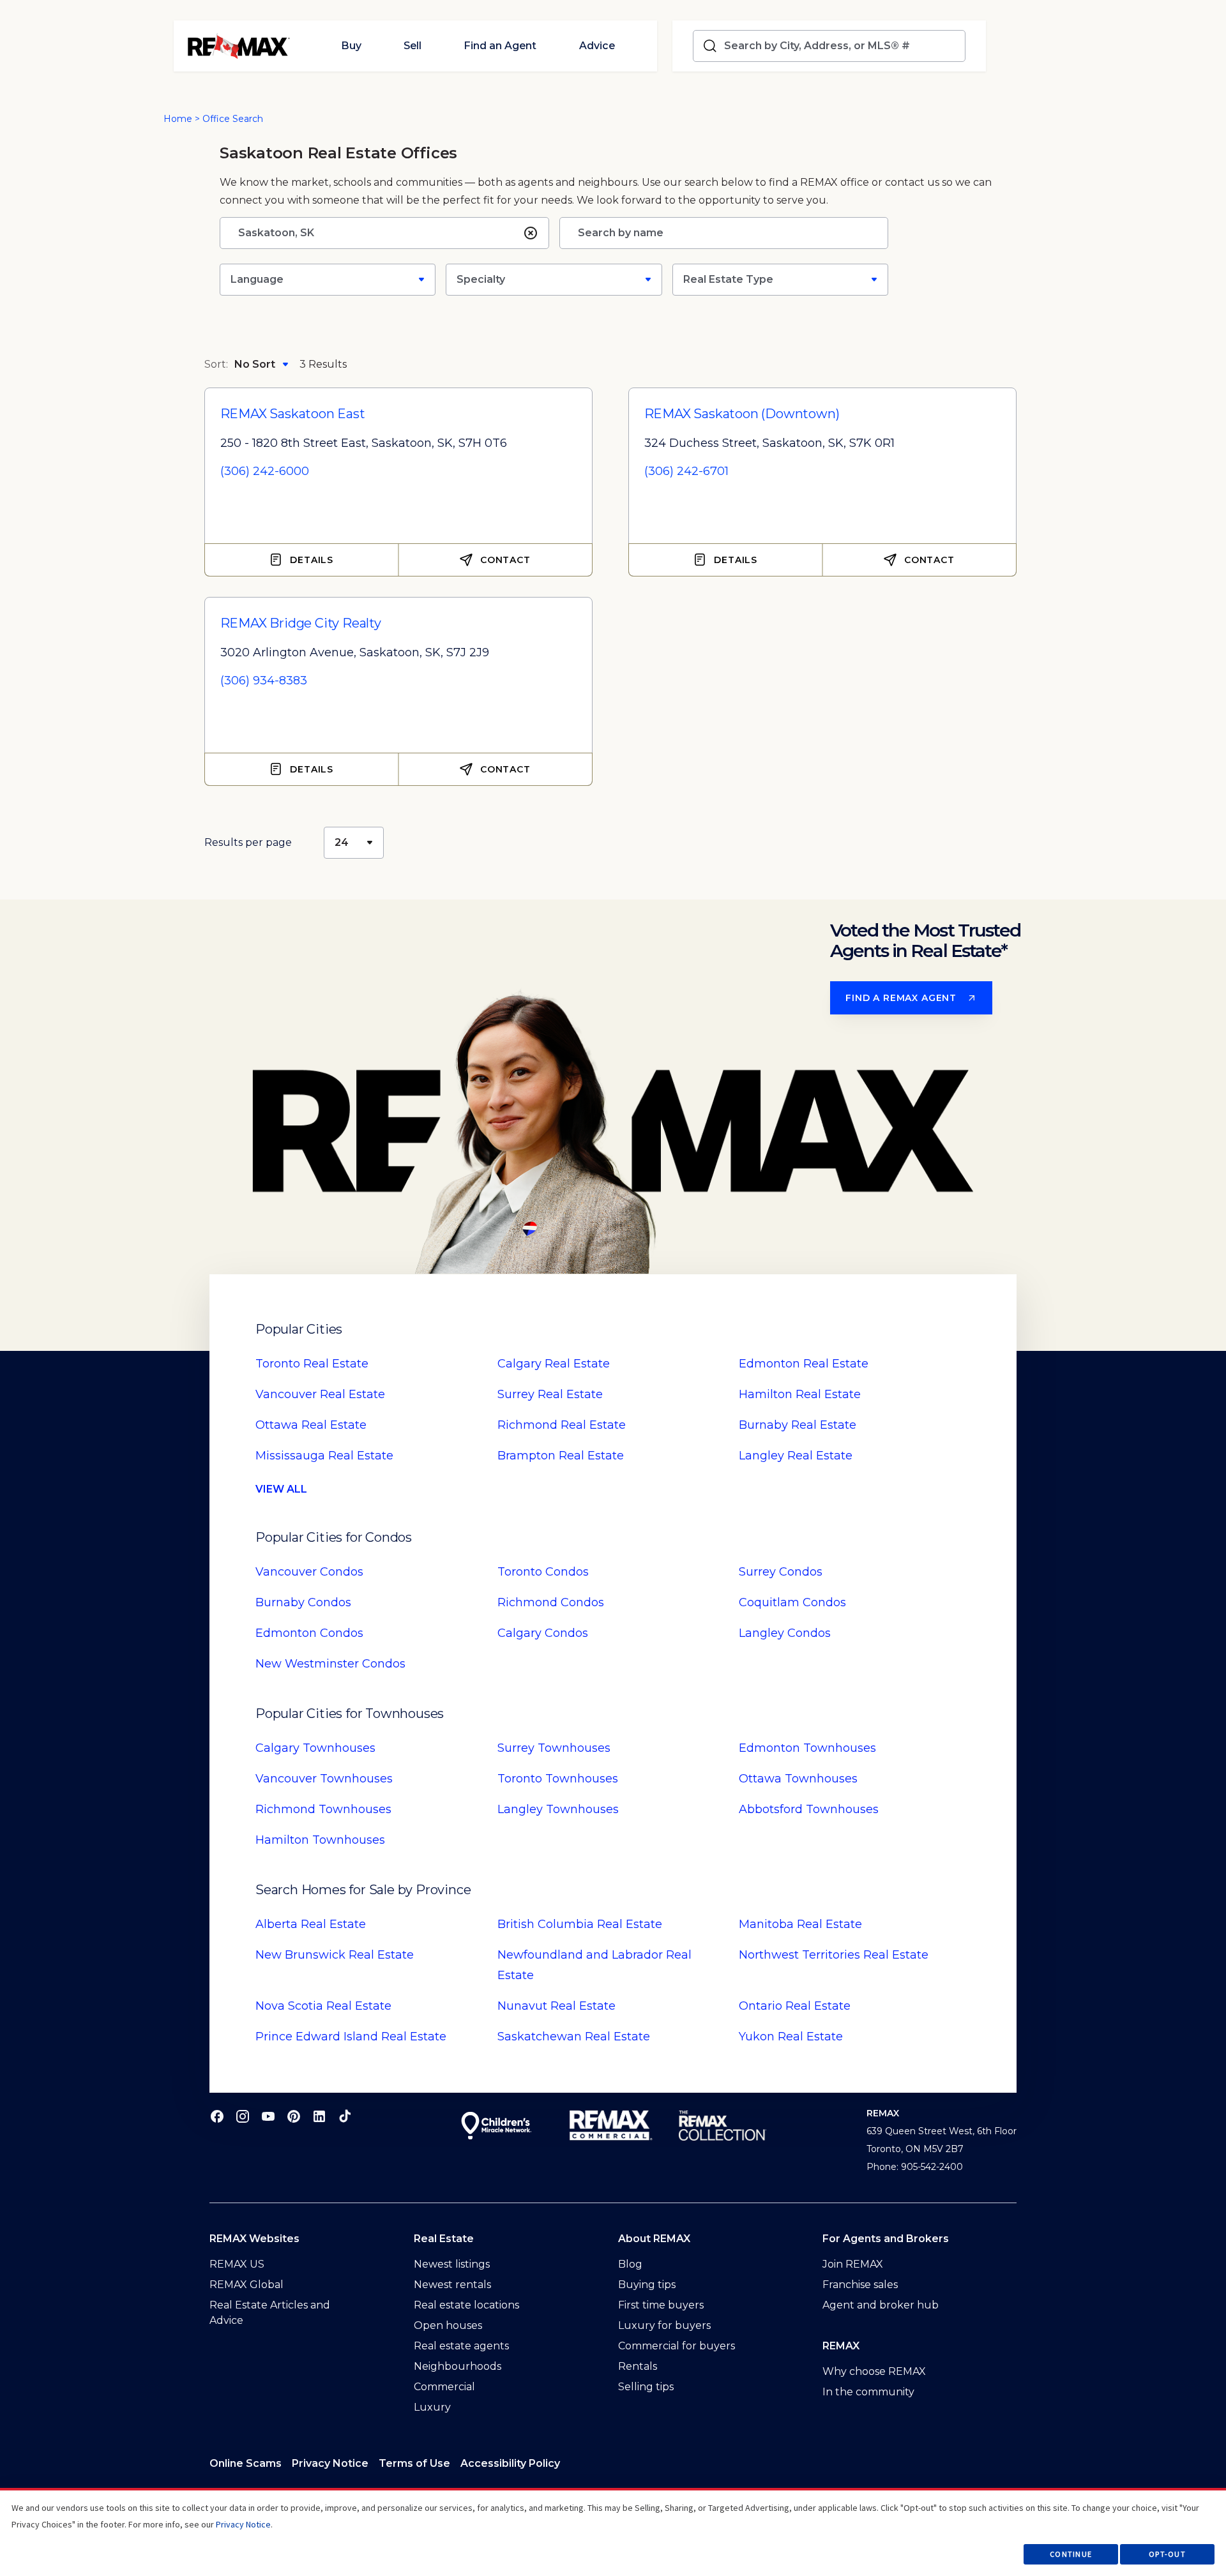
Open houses (448, 2325)
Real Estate (312, 1364)
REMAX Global (246, 2285)
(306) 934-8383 (264, 681)
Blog (630, 2264)
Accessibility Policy (510, 2463)
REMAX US (237, 2264)
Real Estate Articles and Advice (270, 2313)
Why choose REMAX (874, 2371)
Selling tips (646, 2387)
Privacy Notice (330, 2463)
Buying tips (647, 2285)
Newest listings (452, 2264)
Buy (351, 46)
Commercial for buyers (677, 2346)
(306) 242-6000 (265, 471)
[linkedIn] (319, 2116)
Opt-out (1167, 2554)
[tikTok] (345, 2116)
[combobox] (842, 46)
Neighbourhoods (458, 2366)
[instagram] (243, 2116)
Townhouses (315, 1748)
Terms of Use (414, 2463)
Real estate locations (466, 2305)
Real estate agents (461, 2346)
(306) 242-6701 (686, 471)
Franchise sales (860, 2285)
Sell (412, 46)
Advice (597, 46)
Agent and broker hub (881, 2305)
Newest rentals (452, 2285)
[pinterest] (294, 2116)
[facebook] (217, 2116)
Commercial (444, 2387)
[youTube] (268, 2116)
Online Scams (246, 2463)
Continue (1071, 2554)
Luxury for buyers (664, 2325)
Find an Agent (500, 46)
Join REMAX (853, 2264)
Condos (309, 1572)
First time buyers (661, 2305)
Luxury (432, 2407)
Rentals (638, 2366)
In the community (868, 2392)
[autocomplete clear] (531, 233)
